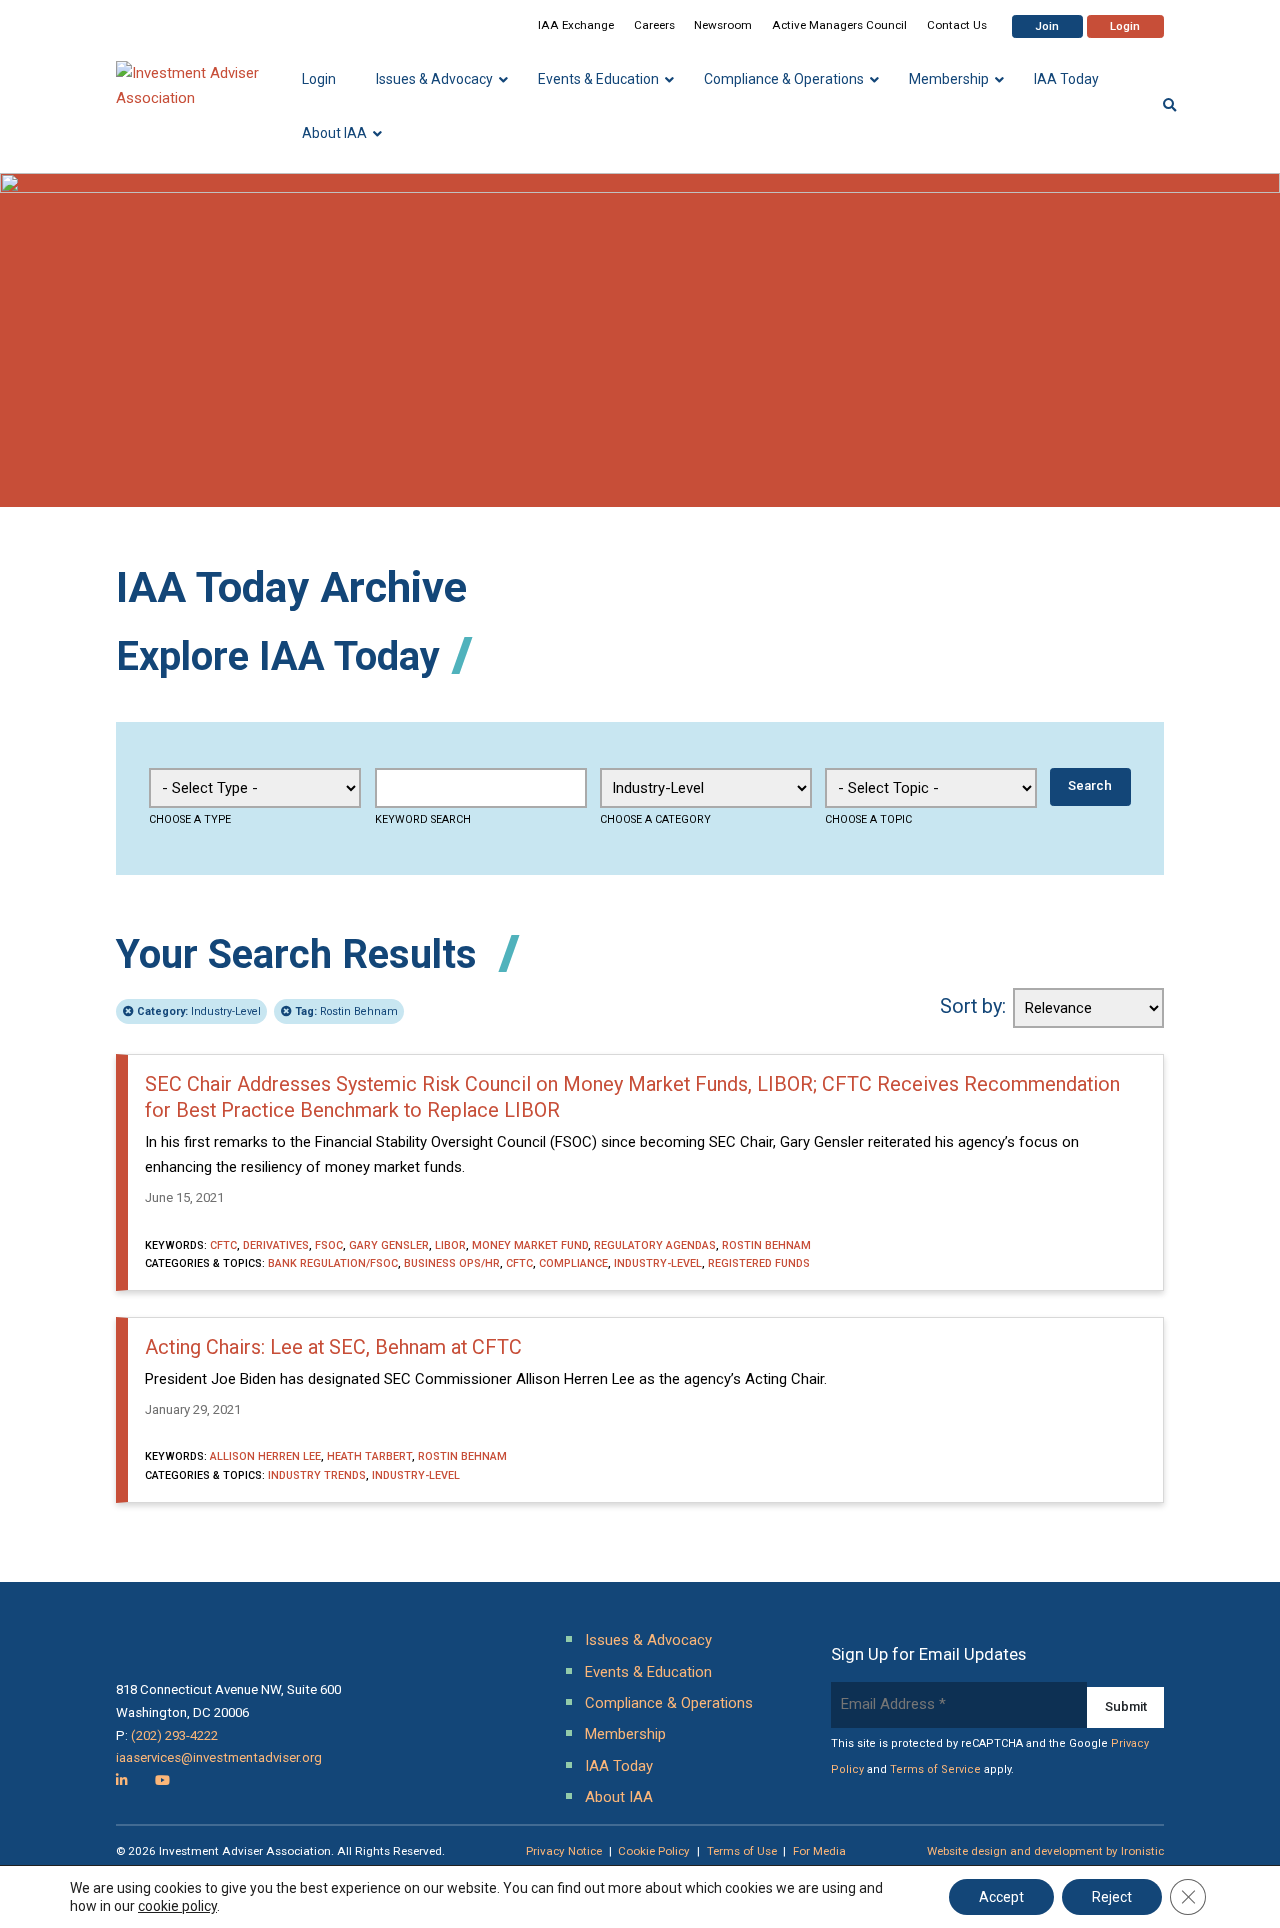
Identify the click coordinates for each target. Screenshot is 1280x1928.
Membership (625, 1734)
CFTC (223, 1245)
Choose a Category (655, 819)
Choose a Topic (868, 819)
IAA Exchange (576, 25)
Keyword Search (423, 819)
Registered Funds (759, 1263)
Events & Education (648, 1672)
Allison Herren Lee (265, 1456)
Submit (1126, 1706)
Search (1090, 785)
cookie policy (177, 1906)
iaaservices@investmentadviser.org (219, 1757)
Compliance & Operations (669, 1703)
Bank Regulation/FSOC (333, 1263)
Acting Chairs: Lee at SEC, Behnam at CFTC (333, 1347)
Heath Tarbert (369, 1456)
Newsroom (723, 25)
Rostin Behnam (346, 1011)
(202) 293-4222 (174, 1735)
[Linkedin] (122, 1780)
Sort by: (973, 1006)
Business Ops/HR (452, 1263)
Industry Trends (317, 1475)
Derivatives (276, 1245)
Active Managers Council (839, 25)
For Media (819, 1851)
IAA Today (619, 1766)
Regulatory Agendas (655, 1245)
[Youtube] (162, 1780)
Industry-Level (199, 1011)
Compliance (573, 1263)
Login (1125, 26)
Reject (1112, 1897)
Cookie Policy (654, 1851)
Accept (1001, 1897)
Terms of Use (742, 1851)
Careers (654, 25)
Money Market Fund (530, 1245)
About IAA (619, 1797)
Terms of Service (935, 1769)
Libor (450, 1245)
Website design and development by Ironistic (1045, 1851)
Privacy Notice (564, 1851)
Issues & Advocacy (648, 1640)
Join (1047, 26)
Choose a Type (190, 819)
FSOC (329, 1245)
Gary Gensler (389, 1245)
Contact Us (957, 25)
